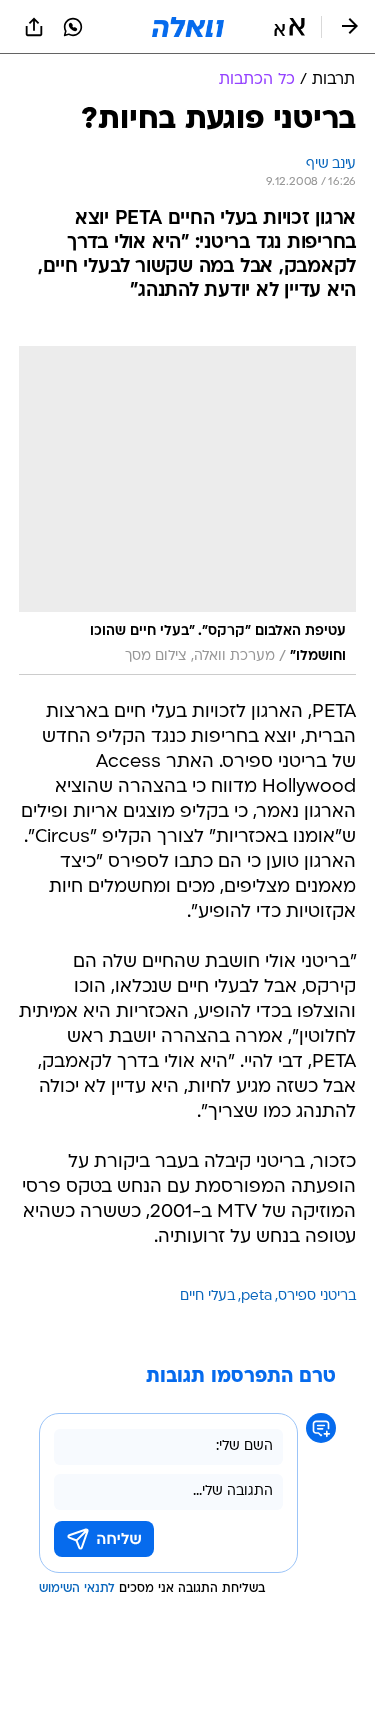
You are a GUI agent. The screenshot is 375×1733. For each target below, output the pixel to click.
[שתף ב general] (34, 27)
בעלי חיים (207, 1296)
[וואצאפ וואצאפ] (73, 27)
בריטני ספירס (317, 1296)
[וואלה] (188, 27)
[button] (289, 27)
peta (256, 1296)
